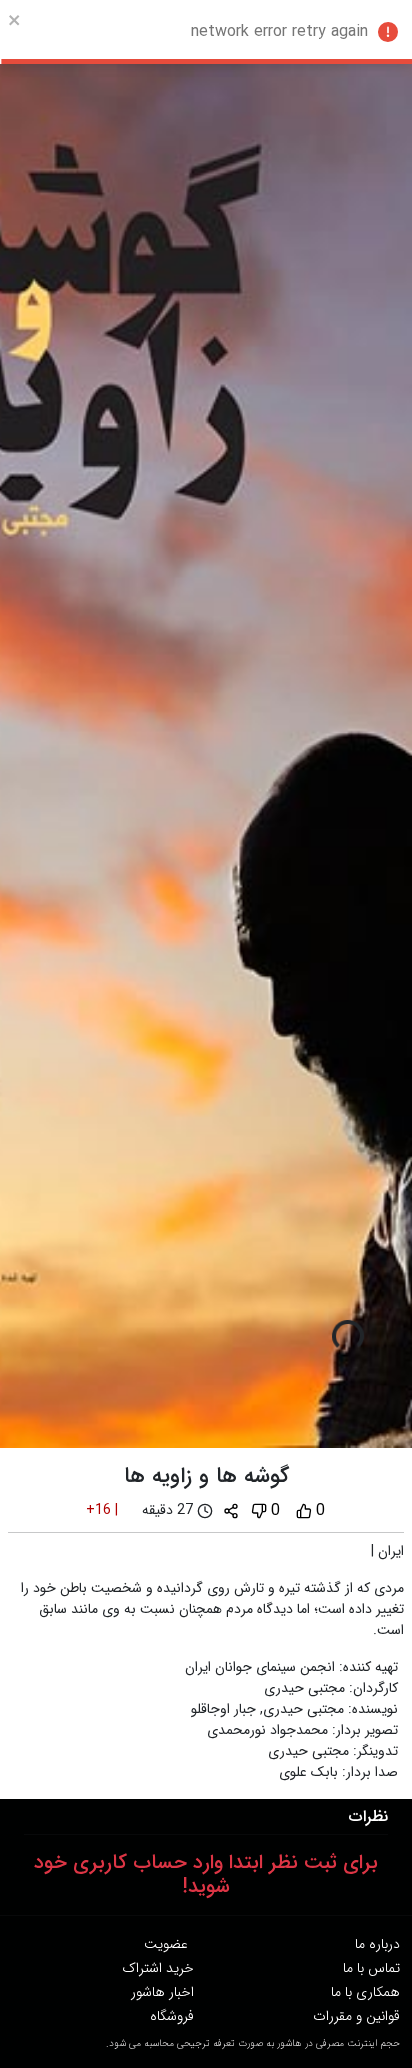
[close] (15, 20)
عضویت (166, 1944)
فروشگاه (172, 2016)
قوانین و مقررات (356, 2016)
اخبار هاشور (162, 1992)
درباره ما (377, 1944)
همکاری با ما (365, 1992)
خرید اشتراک (158, 1968)
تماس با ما (371, 1968)
